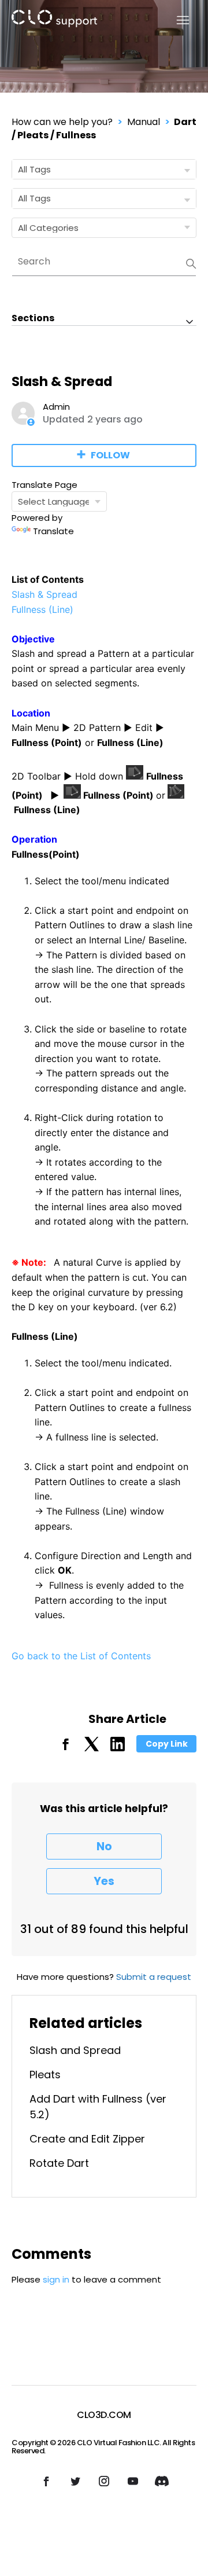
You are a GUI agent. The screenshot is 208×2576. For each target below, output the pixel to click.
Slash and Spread (75, 2050)
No (104, 1846)
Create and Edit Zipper (87, 2139)
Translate (53, 531)
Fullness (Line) (42, 609)
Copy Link (167, 1744)
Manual (144, 122)
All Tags (34, 169)
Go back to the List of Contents (81, 1656)
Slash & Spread (44, 594)
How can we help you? (62, 122)
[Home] (54, 21)
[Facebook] (66, 1748)
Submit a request (154, 1977)
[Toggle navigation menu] (176, 21)
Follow (110, 455)
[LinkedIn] (118, 1748)
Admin (56, 407)
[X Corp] (92, 1748)
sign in (56, 2279)
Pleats (45, 2075)
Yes (104, 1881)
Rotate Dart (59, 2163)
